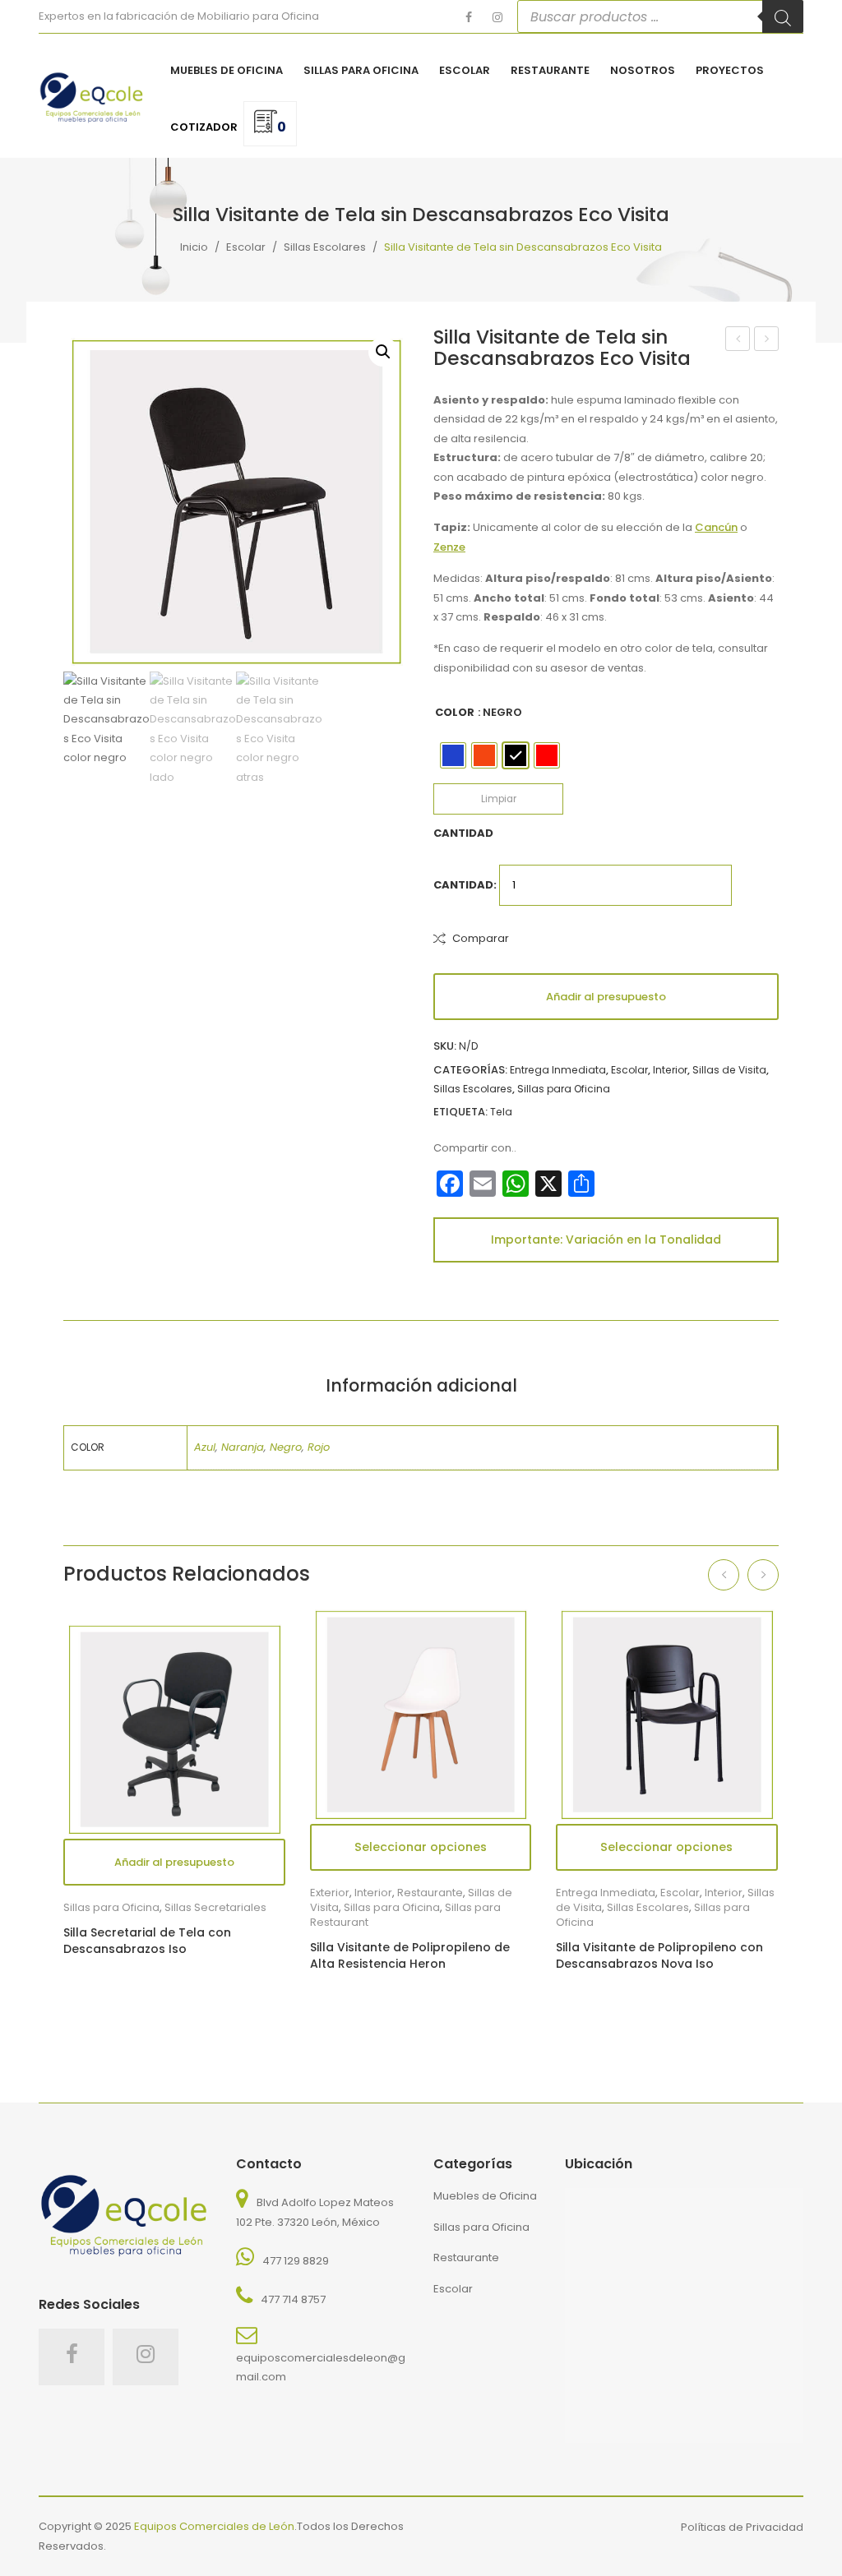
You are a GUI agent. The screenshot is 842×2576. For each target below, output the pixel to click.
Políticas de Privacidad (742, 2527)
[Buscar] (783, 16)
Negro (286, 1447)
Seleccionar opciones (666, 1847)
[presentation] (724, 1575)
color (455, 712)
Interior (670, 1070)
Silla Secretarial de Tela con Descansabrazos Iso (147, 1941)
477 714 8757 (293, 2299)
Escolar (246, 246)
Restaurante (466, 2257)
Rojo (319, 1447)
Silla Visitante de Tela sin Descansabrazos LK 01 (738, 340)
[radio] (453, 755)
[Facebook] (469, 17)
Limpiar (499, 799)
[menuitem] (227, 71)
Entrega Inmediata (558, 1070)
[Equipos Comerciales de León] (92, 95)
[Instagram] (497, 17)
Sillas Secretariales (215, 1907)
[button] (383, 352)
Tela (501, 1112)
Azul (205, 1447)
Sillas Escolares (325, 246)
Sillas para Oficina (564, 1089)
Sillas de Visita (729, 1070)
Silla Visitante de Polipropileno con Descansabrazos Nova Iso (659, 1956)
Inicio (194, 246)
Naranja (243, 1447)
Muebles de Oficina (485, 2196)
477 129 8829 (296, 2261)
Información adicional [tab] (421, 1385)
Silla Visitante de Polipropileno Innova (767, 340)
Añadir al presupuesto (606, 997)
